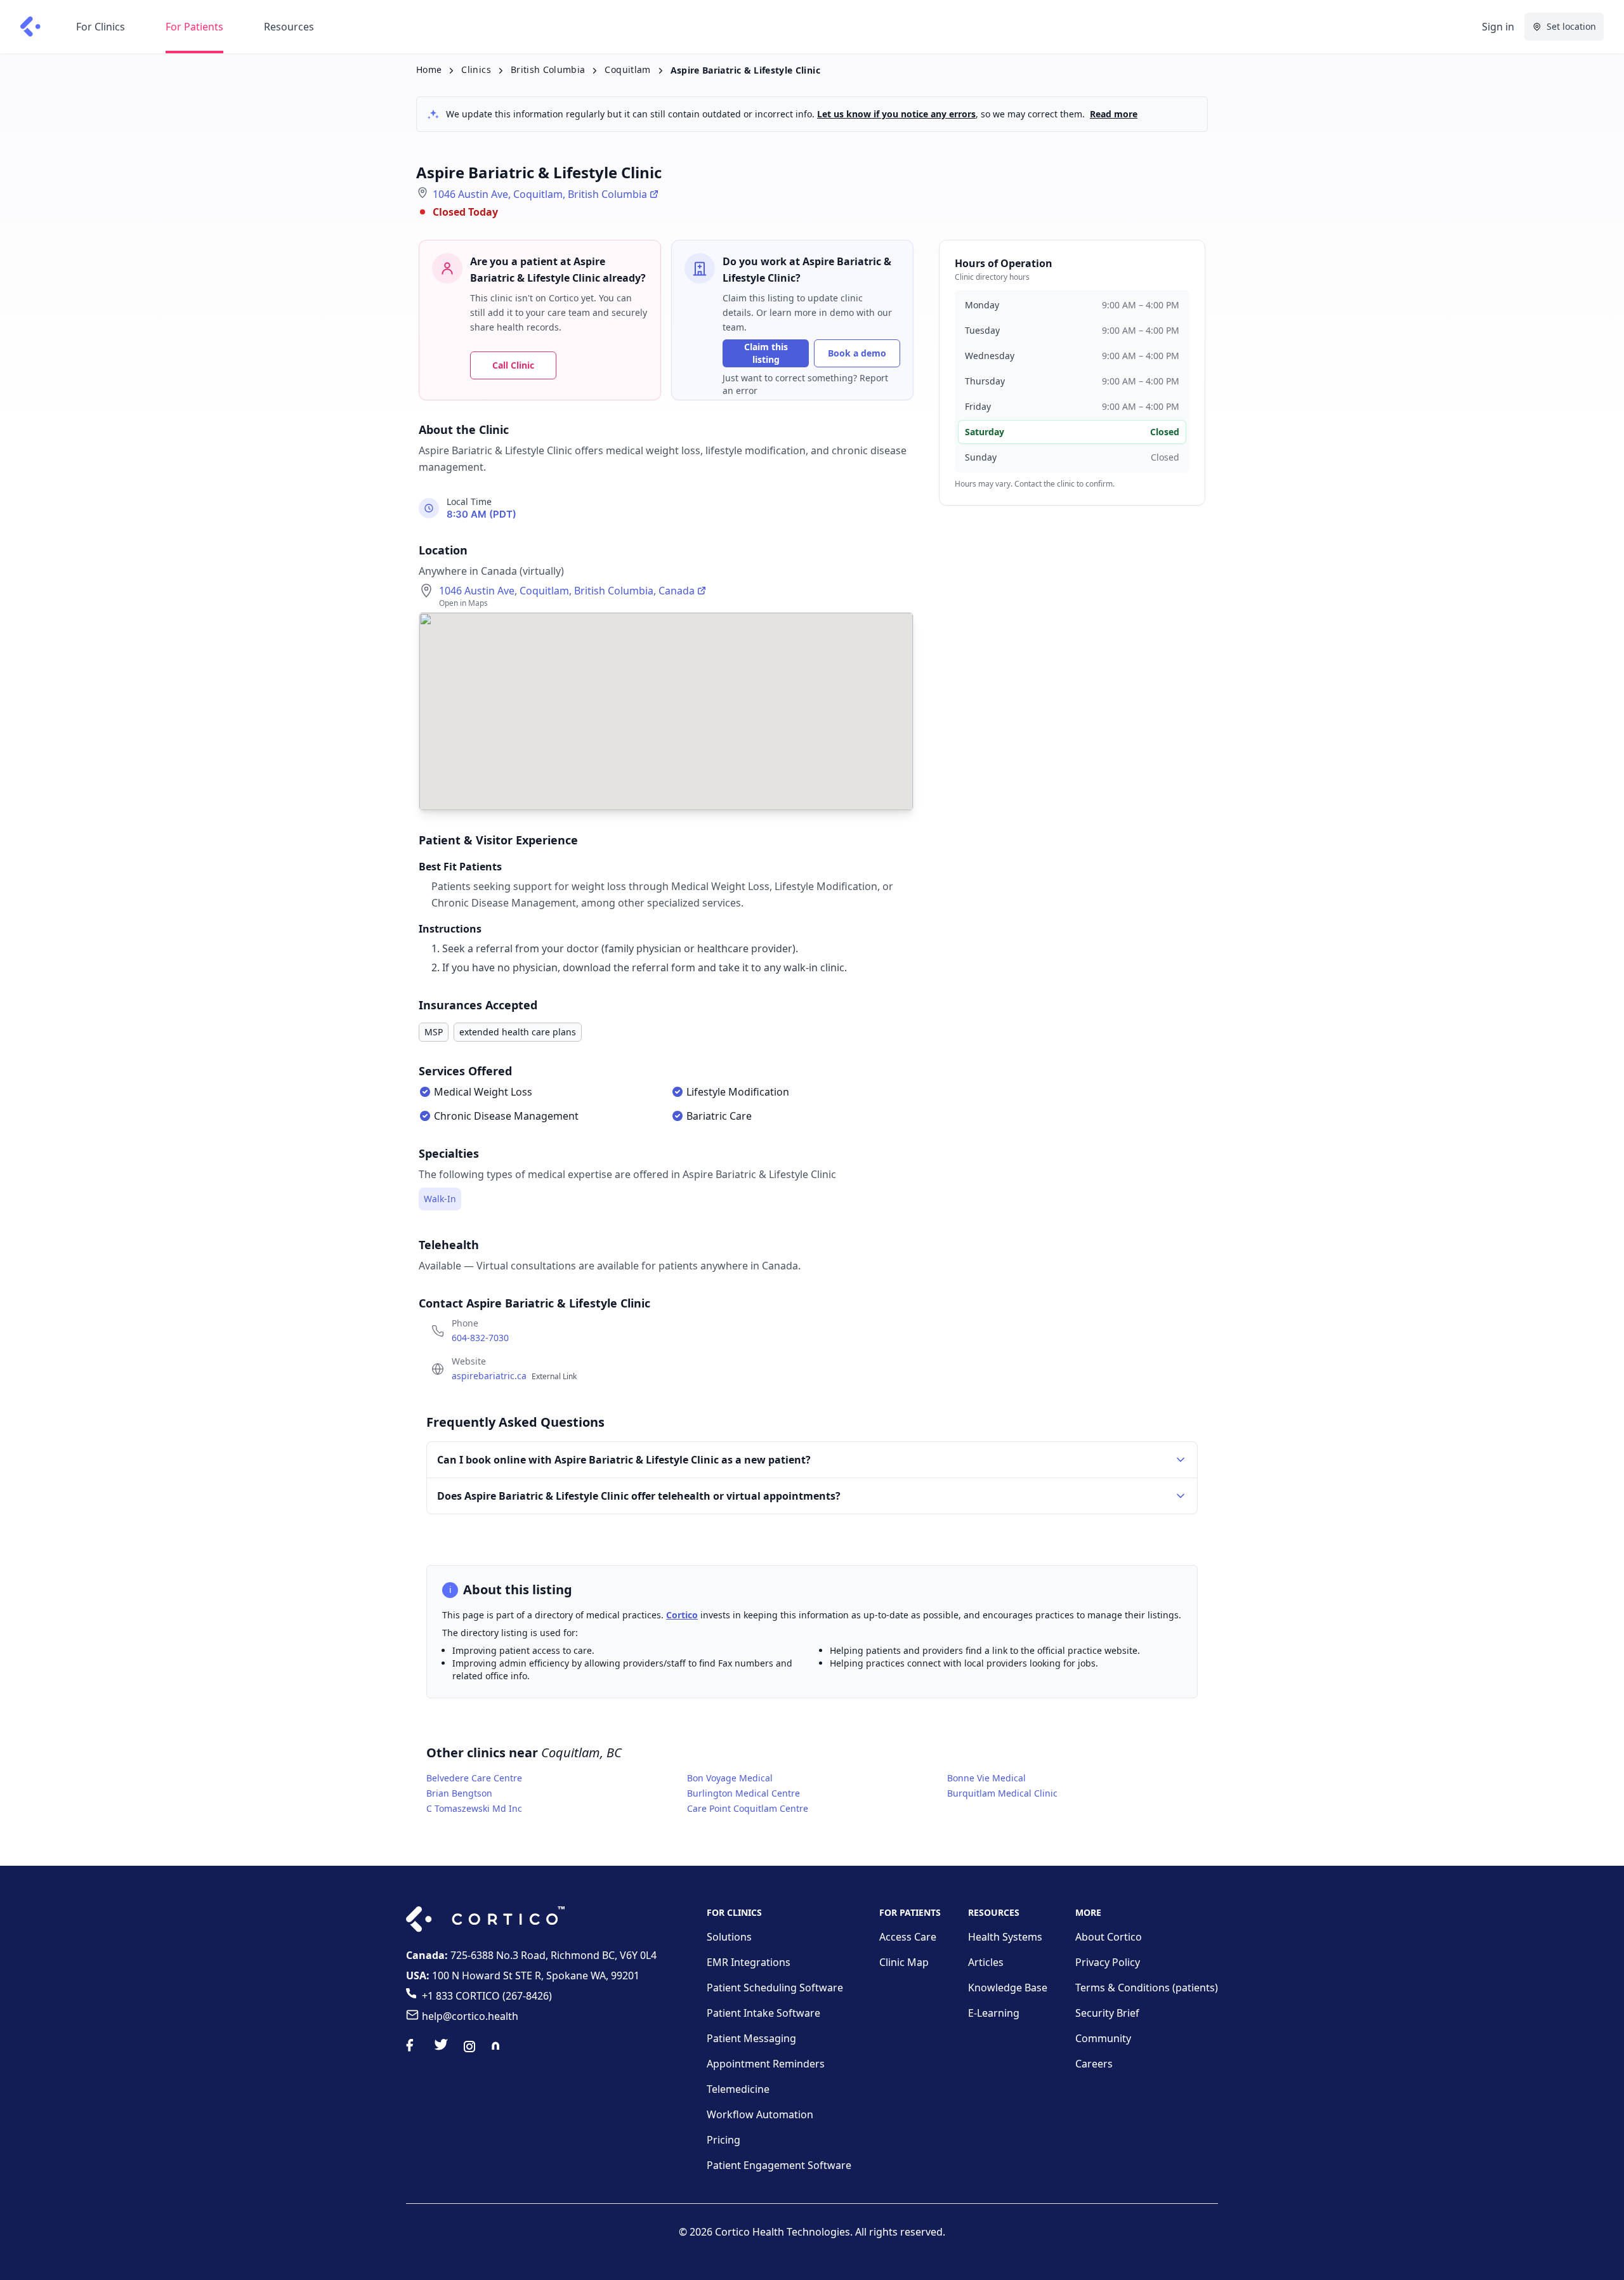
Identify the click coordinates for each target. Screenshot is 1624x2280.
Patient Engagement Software (779, 2165)
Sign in (1498, 27)
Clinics (476, 69)
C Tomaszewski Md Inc (474, 1808)
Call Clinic (513, 365)
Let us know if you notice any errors (896, 114)
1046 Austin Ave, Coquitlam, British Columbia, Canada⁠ (567, 591)
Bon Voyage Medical (730, 1778)
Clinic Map (904, 1962)
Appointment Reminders (766, 2064)
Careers (1094, 2064)
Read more (1114, 114)
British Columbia (548, 69)
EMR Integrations (749, 1962)
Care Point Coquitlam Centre (748, 1808)
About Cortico (1109, 1937)
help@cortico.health (470, 2016)
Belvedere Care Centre (474, 1778)
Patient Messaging (751, 2038)
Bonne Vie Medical (986, 1778)
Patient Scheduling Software (775, 1988)
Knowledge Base (1008, 1988)
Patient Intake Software (763, 2013)
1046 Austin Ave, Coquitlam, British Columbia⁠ (540, 194)
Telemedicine (738, 2089)
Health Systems (1005, 1937)
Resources (289, 27)
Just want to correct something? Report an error (805, 384)
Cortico (682, 1615)
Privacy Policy (1108, 1962)
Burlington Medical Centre (743, 1793)
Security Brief (1107, 2013)
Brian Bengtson (459, 1793)
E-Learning (994, 2013)
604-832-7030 (480, 1338)
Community (1103, 2038)
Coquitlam (627, 69)
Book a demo (857, 353)
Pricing (724, 2140)
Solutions (729, 1937)
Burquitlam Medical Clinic (1002, 1793)
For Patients (194, 27)
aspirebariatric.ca (514, 1376)
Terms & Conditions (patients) (1147, 1988)
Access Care (908, 1937)
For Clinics (101, 27)
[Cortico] (30, 27)
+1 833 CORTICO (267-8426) (487, 1996)
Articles (986, 1962)
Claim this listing (766, 353)
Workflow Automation (760, 2114)
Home (429, 69)
